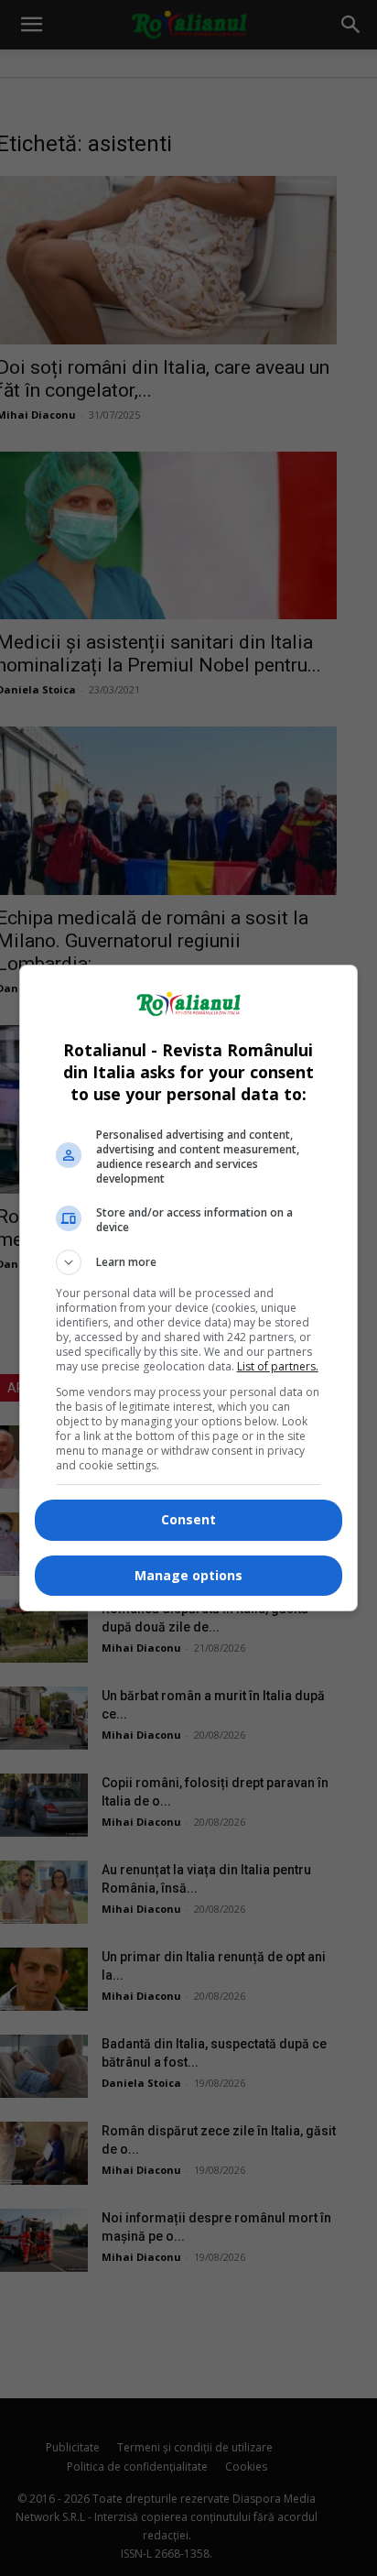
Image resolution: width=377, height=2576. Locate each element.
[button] (189, 1262)
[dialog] (189, 1288)
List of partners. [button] (278, 1366)
